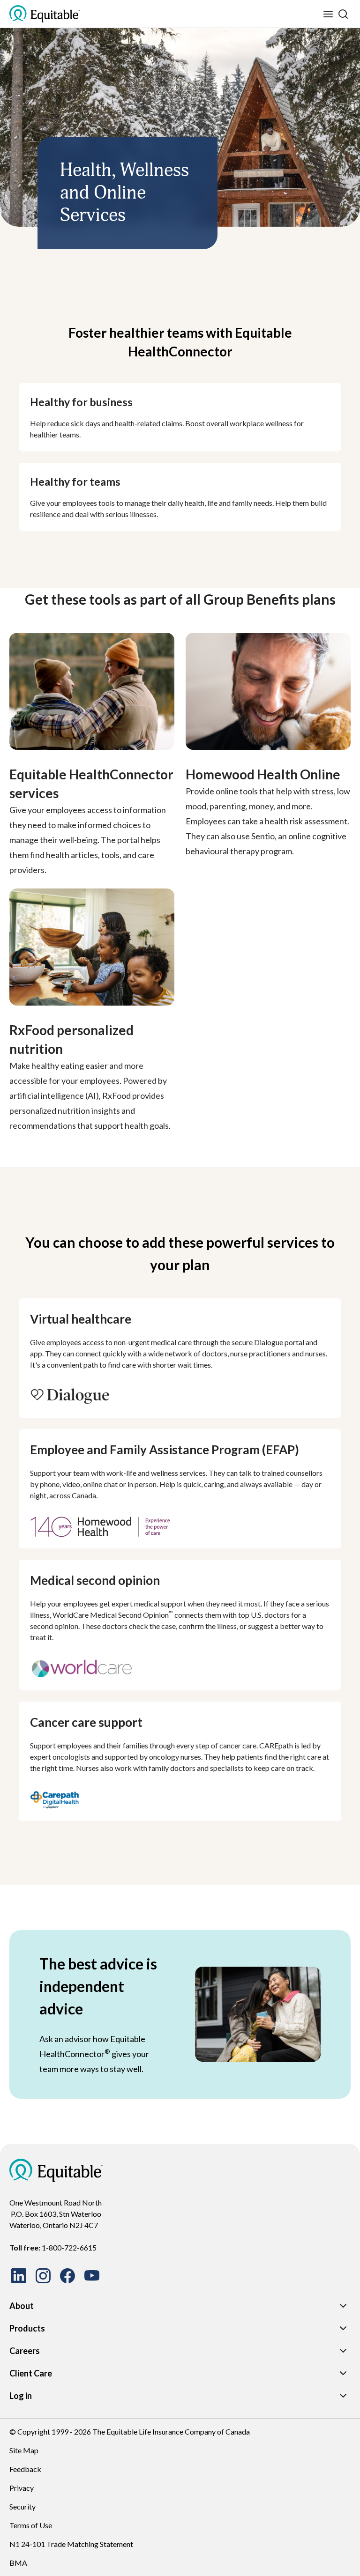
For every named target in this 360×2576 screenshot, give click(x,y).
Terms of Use (31, 2525)
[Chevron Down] (343, 2306)
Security (22, 2506)
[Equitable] (56, 2170)
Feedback (25, 2469)
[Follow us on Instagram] (43, 2276)
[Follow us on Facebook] (67, 2276)
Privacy (22, 2488)
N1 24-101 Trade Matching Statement (71, 2544)
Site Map (24, 2450)
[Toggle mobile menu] (328, 14)
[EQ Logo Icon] (45, 14)
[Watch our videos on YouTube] (92, 2276)
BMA (18, 2563)
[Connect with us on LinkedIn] (19, 2276)
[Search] (343, 14)
